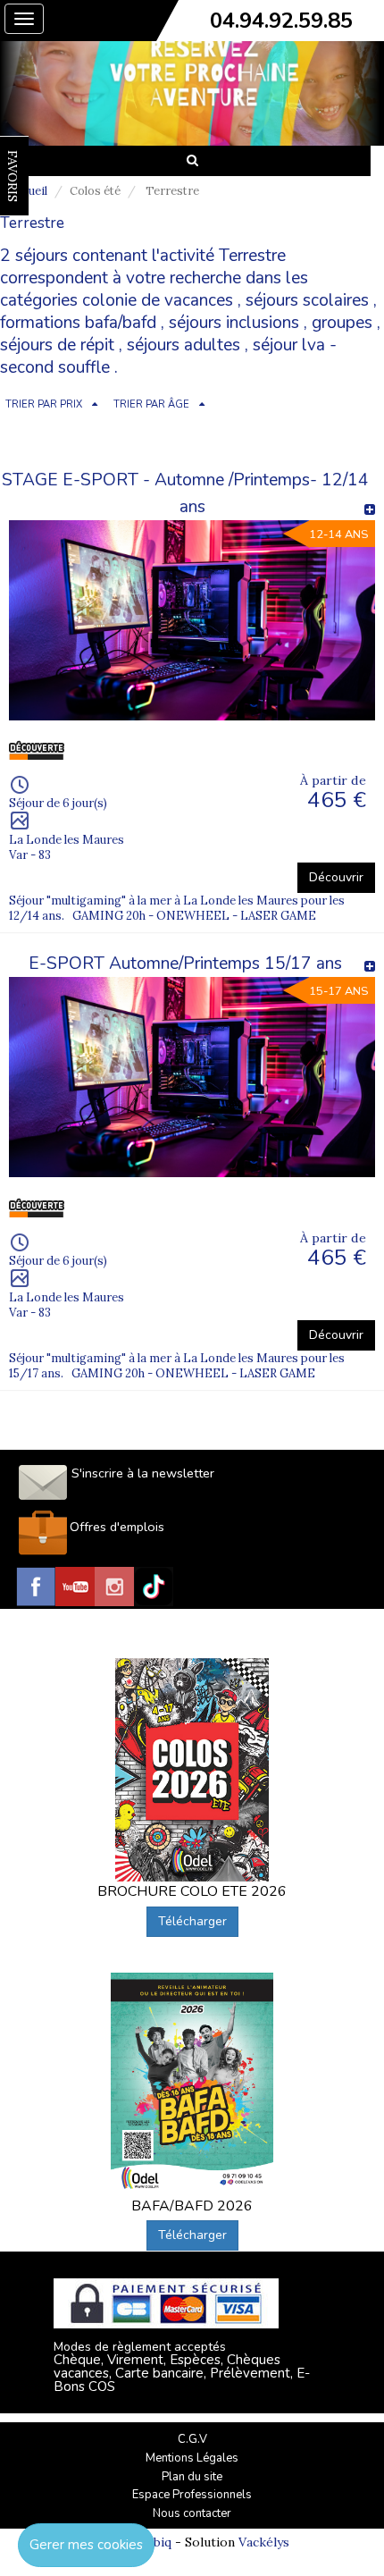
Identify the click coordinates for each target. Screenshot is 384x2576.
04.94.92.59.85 (281, 21)
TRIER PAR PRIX (44, 404)
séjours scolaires (307, 300)
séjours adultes (184, 345)
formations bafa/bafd (78, 323)
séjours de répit (57, 345)
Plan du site (192, 2477)
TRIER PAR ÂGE (151, 404)
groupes (342, 323)
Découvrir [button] (336, 877)
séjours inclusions (234, 323)
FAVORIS (13, 176)
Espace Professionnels (192, 2495)
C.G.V (192, 2439)
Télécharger (192, 1921)
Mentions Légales (192, 2458)
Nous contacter (192, 2513)
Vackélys (264, 2542)
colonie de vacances (158, 300)
